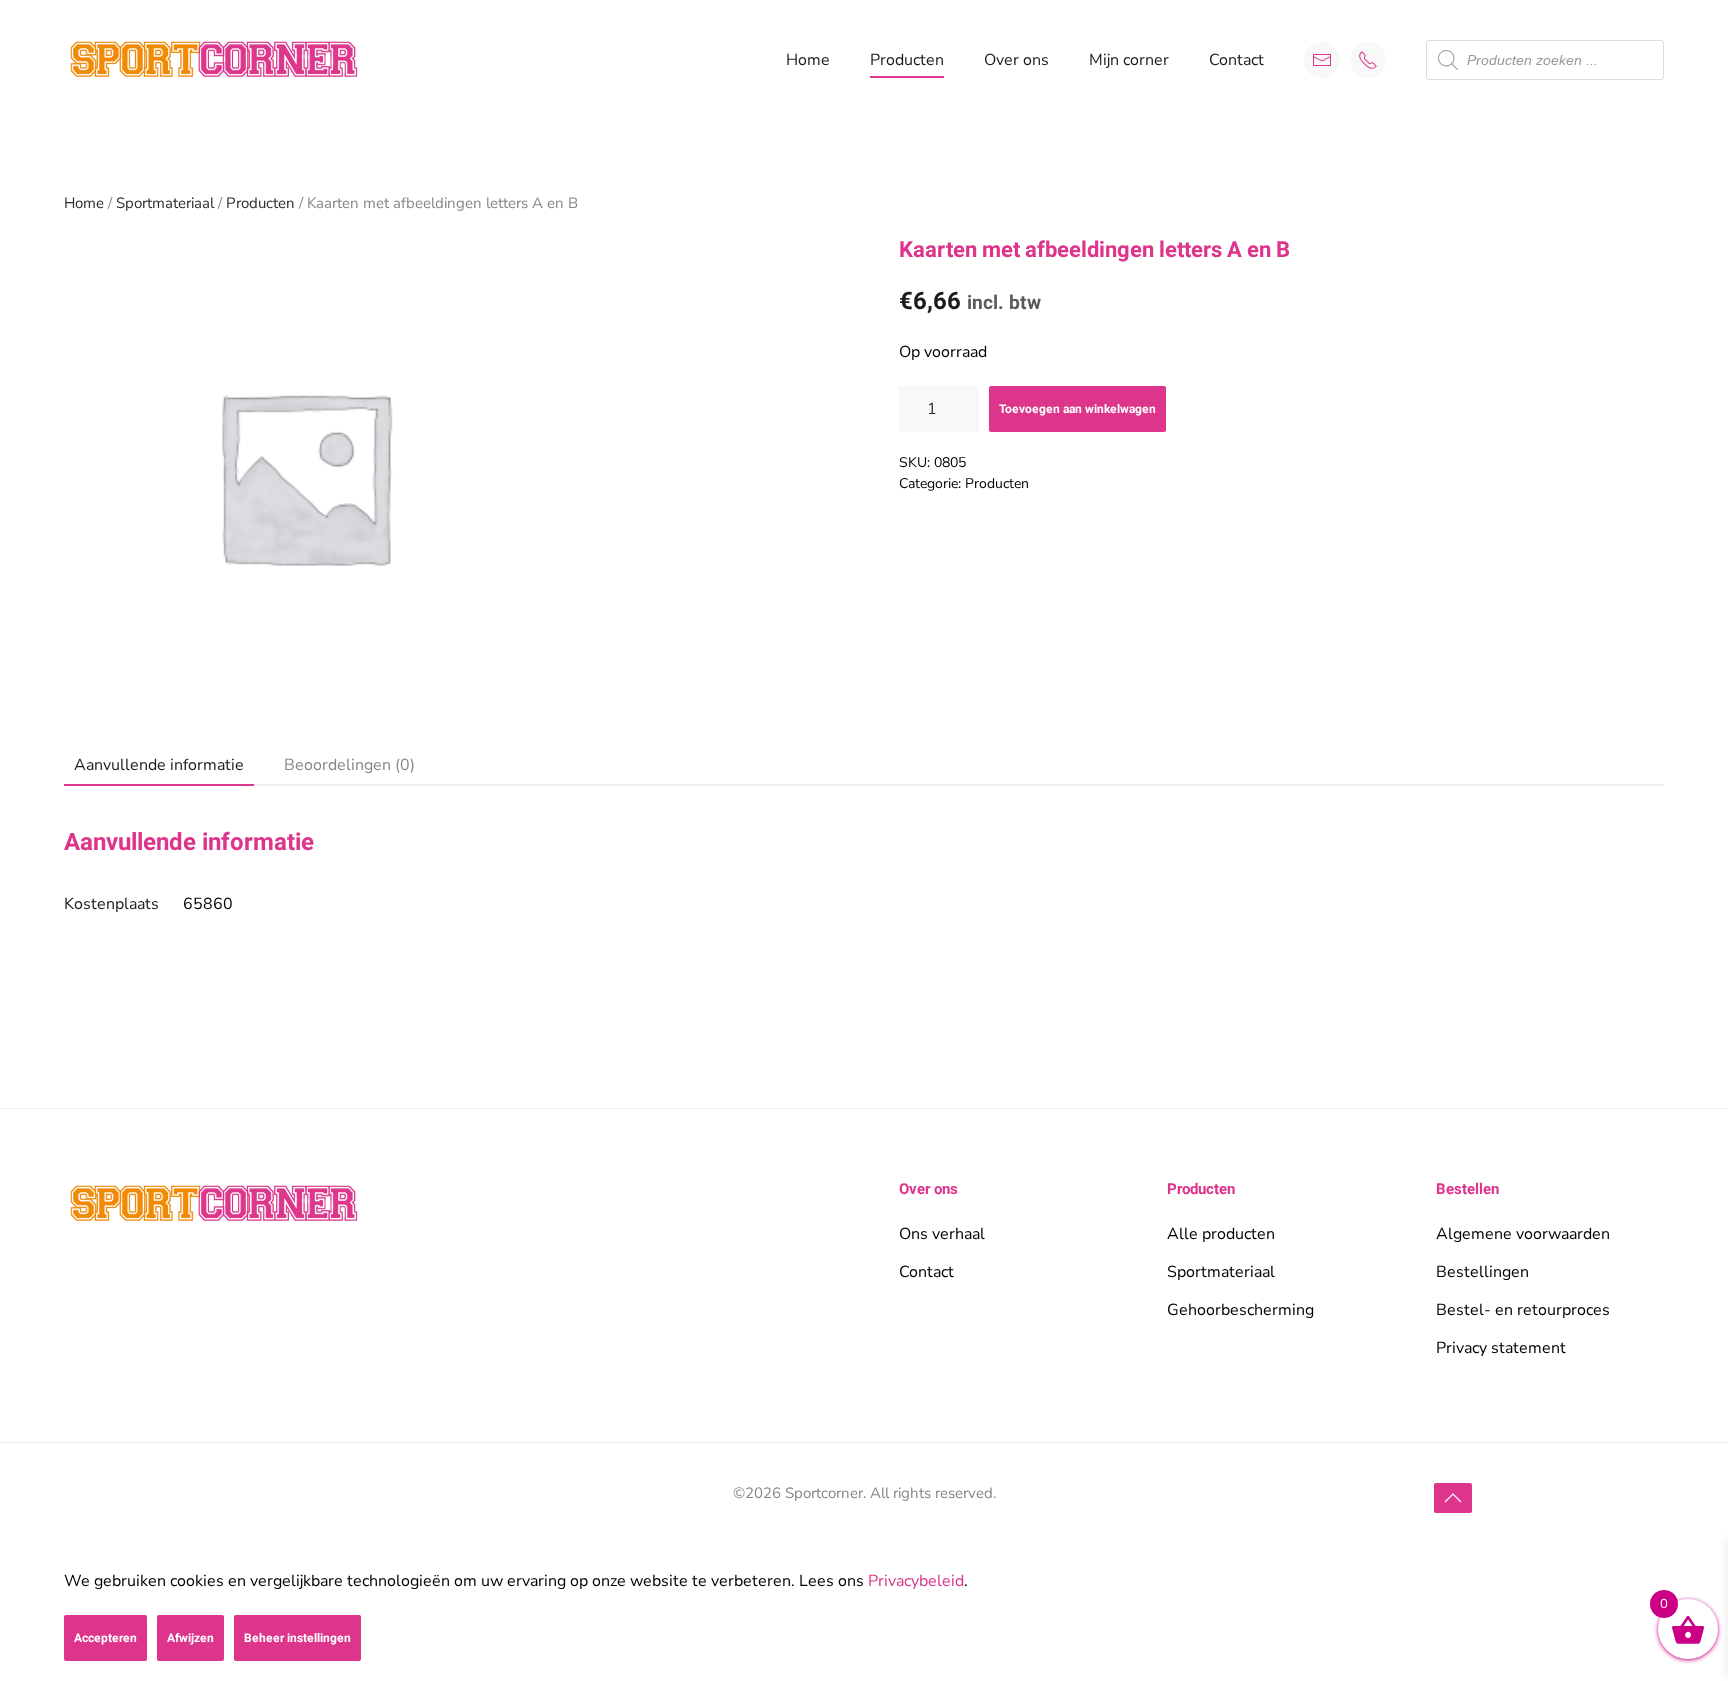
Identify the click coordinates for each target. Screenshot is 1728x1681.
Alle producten (1221, 1234)
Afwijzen (190, 1638)
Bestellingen (1482, 1272)
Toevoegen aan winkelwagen (1077, 409)
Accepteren (105, 1638)
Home (808, 60)
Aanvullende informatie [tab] (159, 765)
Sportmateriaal (165, 203)
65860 (208, 904)
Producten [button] (907, 60)
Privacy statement (1501, 1348)
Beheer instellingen (297, 1638)
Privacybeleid (916, 1581)
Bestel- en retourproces (1523, 1310)
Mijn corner (1129, 60)
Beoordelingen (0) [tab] (349, 765)
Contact (1236, 60)
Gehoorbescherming (1240, 1310)
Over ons (1016, 60)
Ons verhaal (942, 1234)
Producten (260, 203)
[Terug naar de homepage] (214, 60)
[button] (1453, 1498)
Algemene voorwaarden (1523, 1234)
